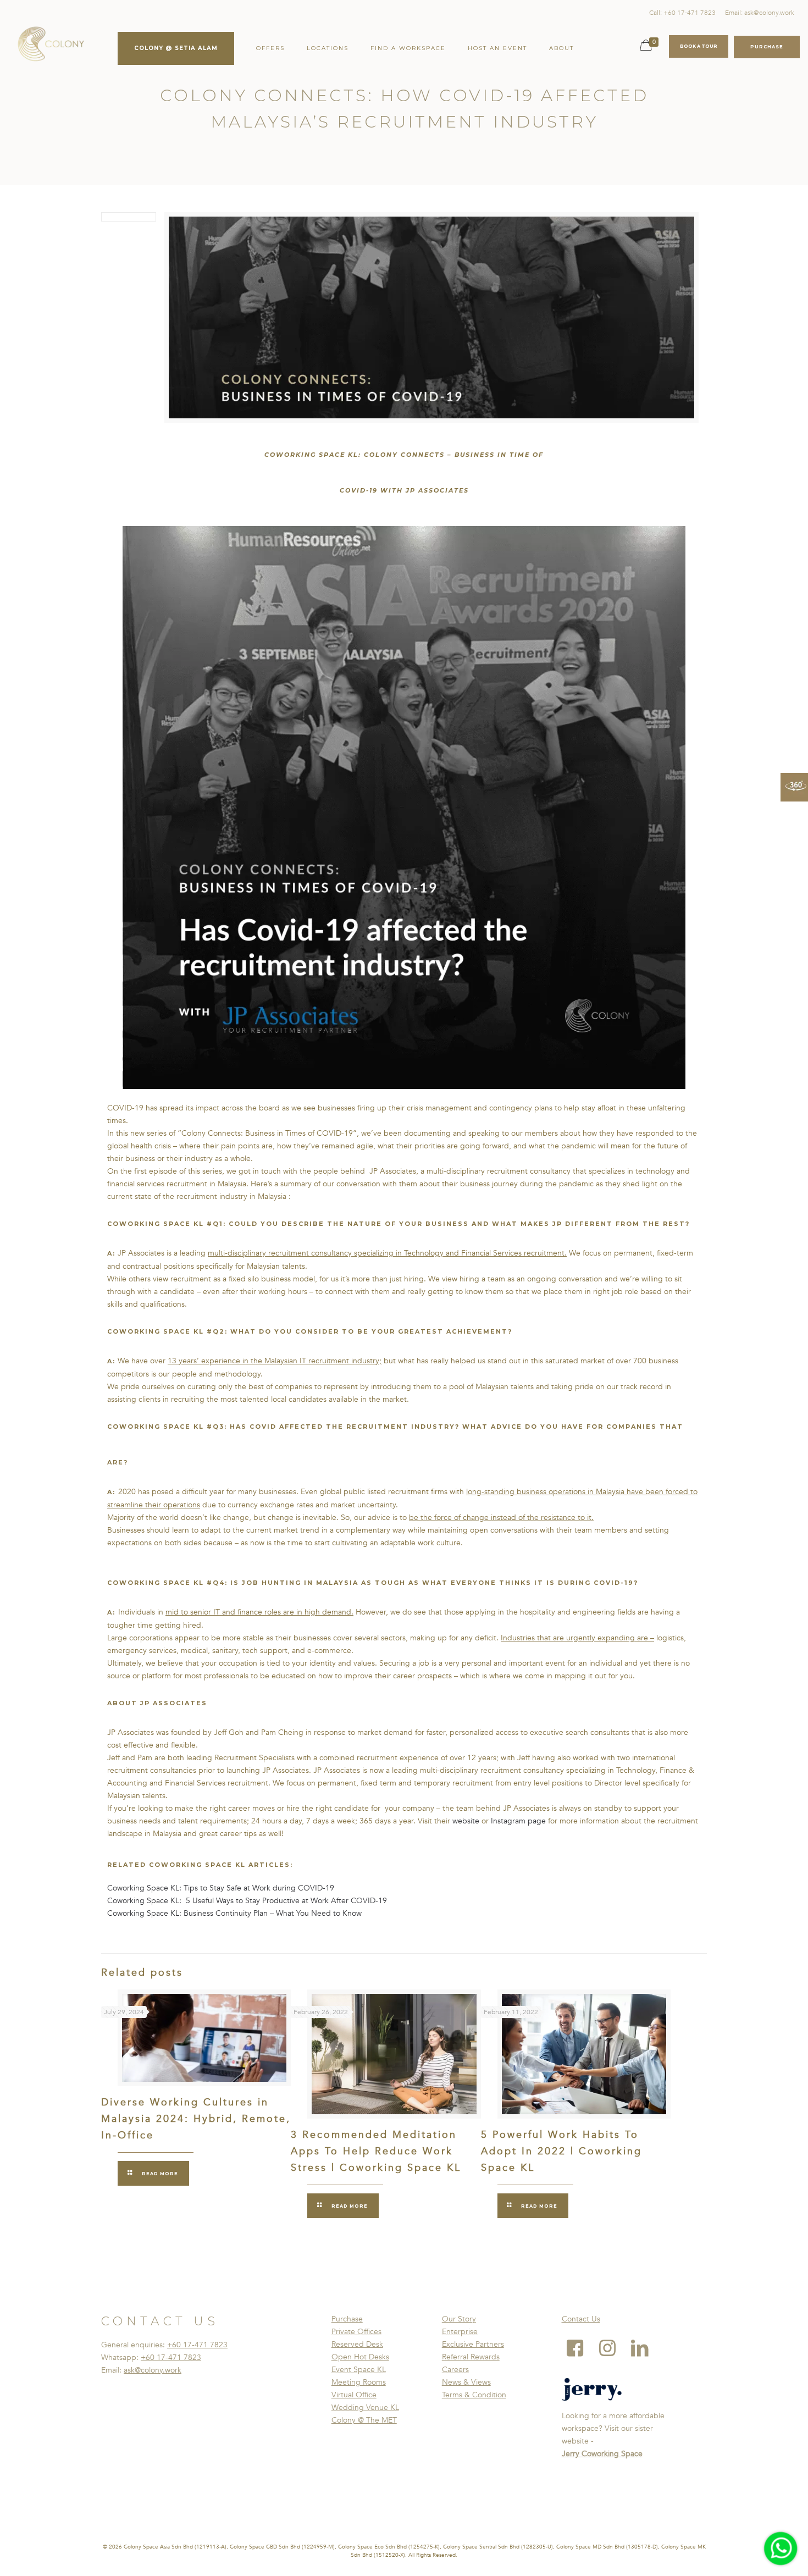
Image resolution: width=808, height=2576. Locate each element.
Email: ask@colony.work (760, 13)
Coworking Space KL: (145, 1913)
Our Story (459, 2319)
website (466, 1821)
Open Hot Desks (360, 2357)
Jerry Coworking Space (602, 2454)
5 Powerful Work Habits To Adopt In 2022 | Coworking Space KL (561, 2151)
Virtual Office (354, 2395)
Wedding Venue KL (365, 2408)
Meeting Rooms (359, 2382)
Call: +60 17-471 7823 (682, 13)
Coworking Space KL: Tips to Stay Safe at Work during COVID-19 (222, 1888)
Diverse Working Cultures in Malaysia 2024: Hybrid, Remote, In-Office (196, 2119)
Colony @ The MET (364, 2420)
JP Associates (437, 490)
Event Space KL (359, 2370)
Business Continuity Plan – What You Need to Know (273, 1913)
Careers (455, 2370)
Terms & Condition (474, 2395)
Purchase (347, 2319)
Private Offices (356, 2332)
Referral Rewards (471, 2357)
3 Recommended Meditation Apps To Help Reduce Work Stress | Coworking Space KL (376, 2151)
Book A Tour (699, 46)
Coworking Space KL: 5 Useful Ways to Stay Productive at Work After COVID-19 (248, 1901)
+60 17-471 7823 (197, 2345)
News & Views (466, 2382)
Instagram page (518, 1821)
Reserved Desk (357, 2344)
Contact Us (581, 2319)
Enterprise (460, 2332)
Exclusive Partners (473, 2344)
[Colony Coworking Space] (51, 44)
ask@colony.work (153, 2370)
